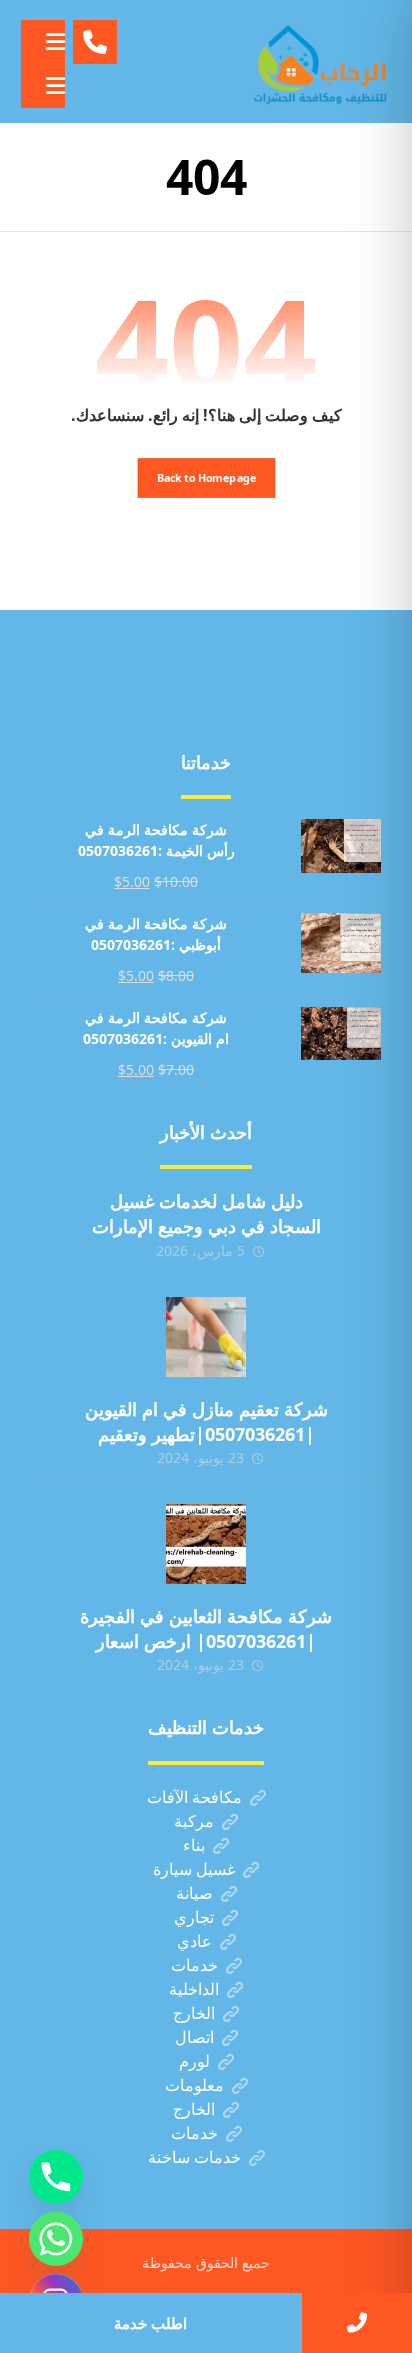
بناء (194, 1845)
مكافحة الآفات (194, 1797)
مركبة (194, 1821)
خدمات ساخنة (194, 2157)
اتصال (194, 2037)
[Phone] (56, 2177)
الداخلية (194, 1989)
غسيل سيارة (194, 1869)
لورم (194, 2061)
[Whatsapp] (56, 2239)
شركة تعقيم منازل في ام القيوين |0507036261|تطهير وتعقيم (206, 1421)
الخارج (194, 2013)
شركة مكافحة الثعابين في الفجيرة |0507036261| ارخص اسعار (206, 1628)
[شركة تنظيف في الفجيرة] (321, 61)
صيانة (194, 1893)
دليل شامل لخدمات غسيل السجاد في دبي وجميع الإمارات (206, 1213)
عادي (194, 1941)
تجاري (194, 1917)
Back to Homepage (206, 477)
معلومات (194, 2085)
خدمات (194, 1965)
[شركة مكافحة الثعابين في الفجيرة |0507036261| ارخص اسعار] (206, 1544)
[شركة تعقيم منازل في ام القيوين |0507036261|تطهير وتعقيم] (206, 1337)
